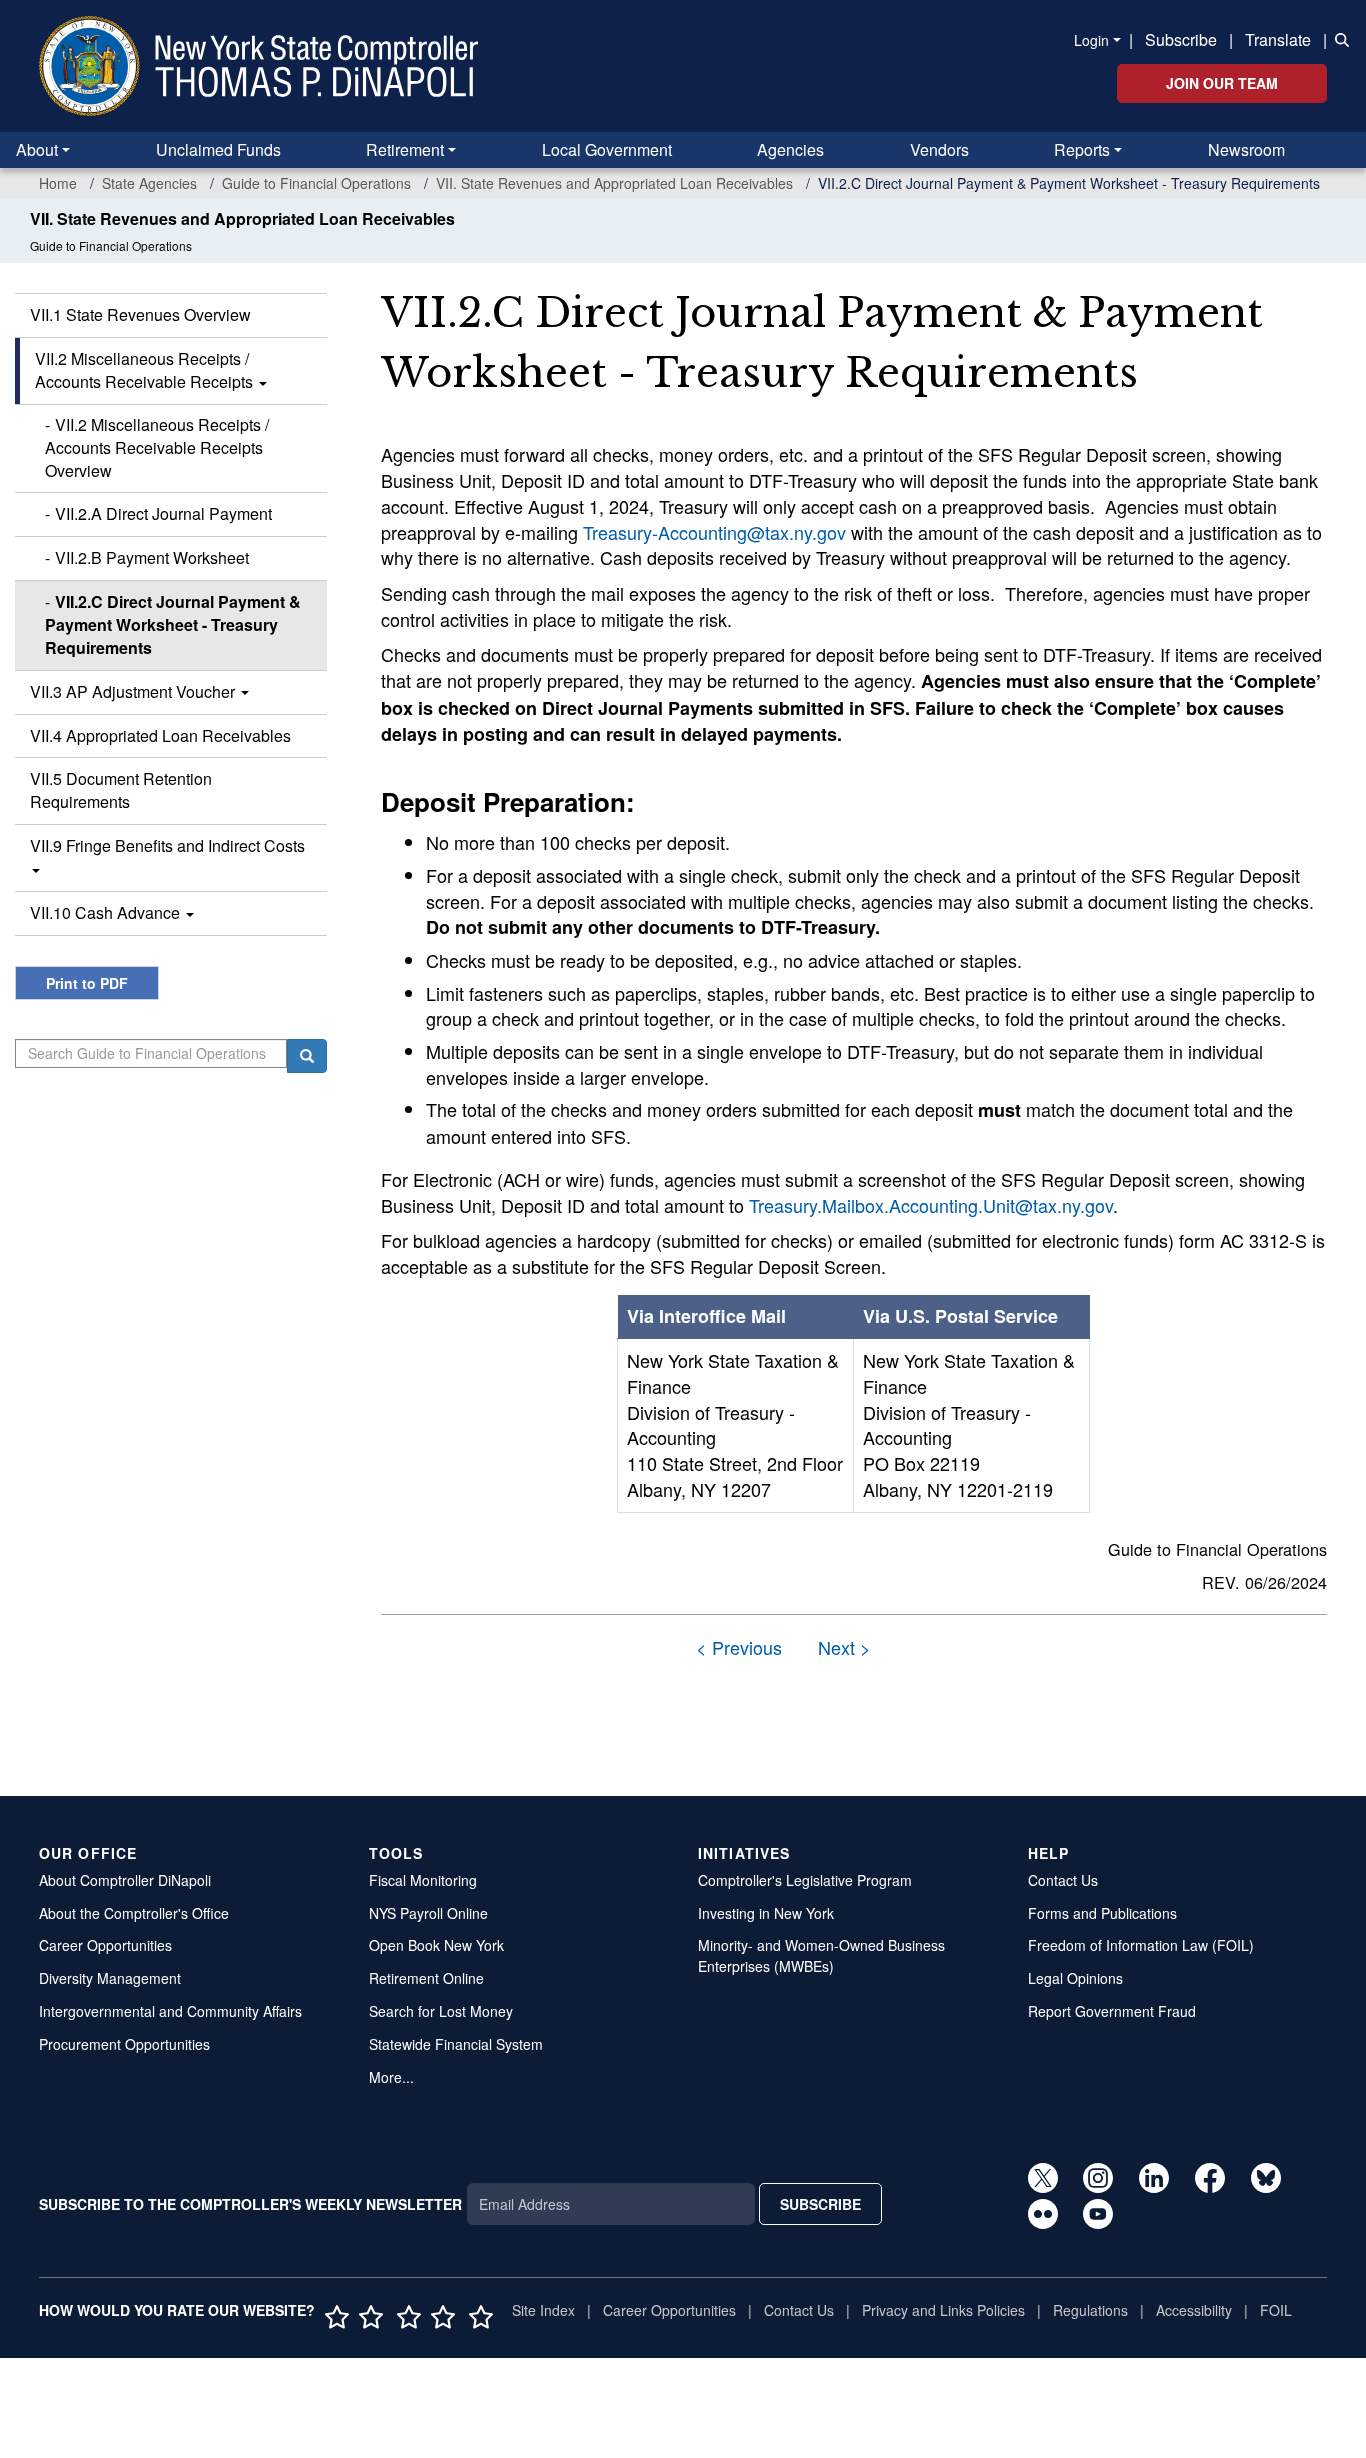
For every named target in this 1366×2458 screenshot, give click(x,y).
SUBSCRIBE (820, 2204)
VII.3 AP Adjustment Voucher (134, 691)
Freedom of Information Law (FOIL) (1141, 1945)
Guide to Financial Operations (316, 183)
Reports (1082, 149)
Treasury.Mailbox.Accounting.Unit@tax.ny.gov (931, 1205)
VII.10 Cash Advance (107, 912)
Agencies (790, 149)
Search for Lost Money (441, 2011)
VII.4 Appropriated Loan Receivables (160, 735)
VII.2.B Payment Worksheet (152, 557)
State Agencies (149, 183)
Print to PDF (87, 983)
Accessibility (1194, 2310)
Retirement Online (426, 1978)
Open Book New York (436, 1945)
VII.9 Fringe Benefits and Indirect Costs (167, 845)
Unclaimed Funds (218, 149)
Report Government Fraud (1112, 2011)
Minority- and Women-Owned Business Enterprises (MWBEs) (821, 1955)
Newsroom (1246, 149)
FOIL (1276, 2310)
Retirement (405, 149)
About (37, 149)
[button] (1338, 38)
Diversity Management (110, 1978)
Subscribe (1181, 39)
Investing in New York (766, 1913)
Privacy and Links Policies (943, 2310)
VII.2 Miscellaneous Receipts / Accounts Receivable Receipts (146, 370)
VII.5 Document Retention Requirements (121, 790)
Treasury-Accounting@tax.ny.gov (714, 532)
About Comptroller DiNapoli (125, 1880)
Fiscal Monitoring (423, 1880)
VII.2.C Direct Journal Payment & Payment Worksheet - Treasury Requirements (173, 624)
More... (391, 2077)
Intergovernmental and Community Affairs (170, 2011)
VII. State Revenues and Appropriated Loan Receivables (614, 183)
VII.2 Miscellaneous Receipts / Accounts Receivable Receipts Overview (157, 447)
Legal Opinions (1075, 1978)
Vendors (939, 149)
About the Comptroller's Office (134, 1913)
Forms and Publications (1102, 1913)
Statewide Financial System (456, 2044)
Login (1091, 40)
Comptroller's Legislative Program (805, 1880)
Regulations (1090, 2310)
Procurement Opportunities (124, 2044)
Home (58, 183)
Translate (1278, 39)
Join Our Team (1222, 83)
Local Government (607, 149)
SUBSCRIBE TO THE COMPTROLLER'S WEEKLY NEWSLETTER (250, 2204)
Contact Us (1063, 1880)
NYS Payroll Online (428, 1913)
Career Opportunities (105, 1945)
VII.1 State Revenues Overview (140, 314)
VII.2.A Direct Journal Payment (163, 513)
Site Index (543, 2310)
